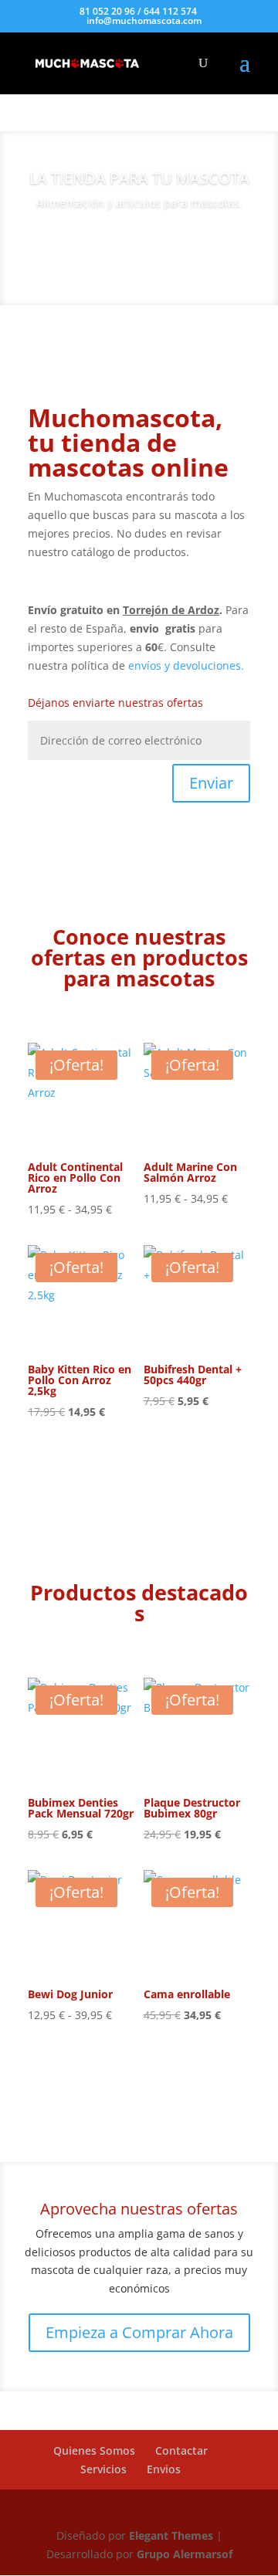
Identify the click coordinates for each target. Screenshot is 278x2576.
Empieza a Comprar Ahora (139, 2332)
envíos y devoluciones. (186, 665)
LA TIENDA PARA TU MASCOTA (139, 178)
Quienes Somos (94, 2450)
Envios (164, 2469)
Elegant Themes (173, 2535)
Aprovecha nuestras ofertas (139, 2209)
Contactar (181, 2450)
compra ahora (139, 246)
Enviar (211, 783)
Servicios (103, 2469)
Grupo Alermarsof (185, 2554)
